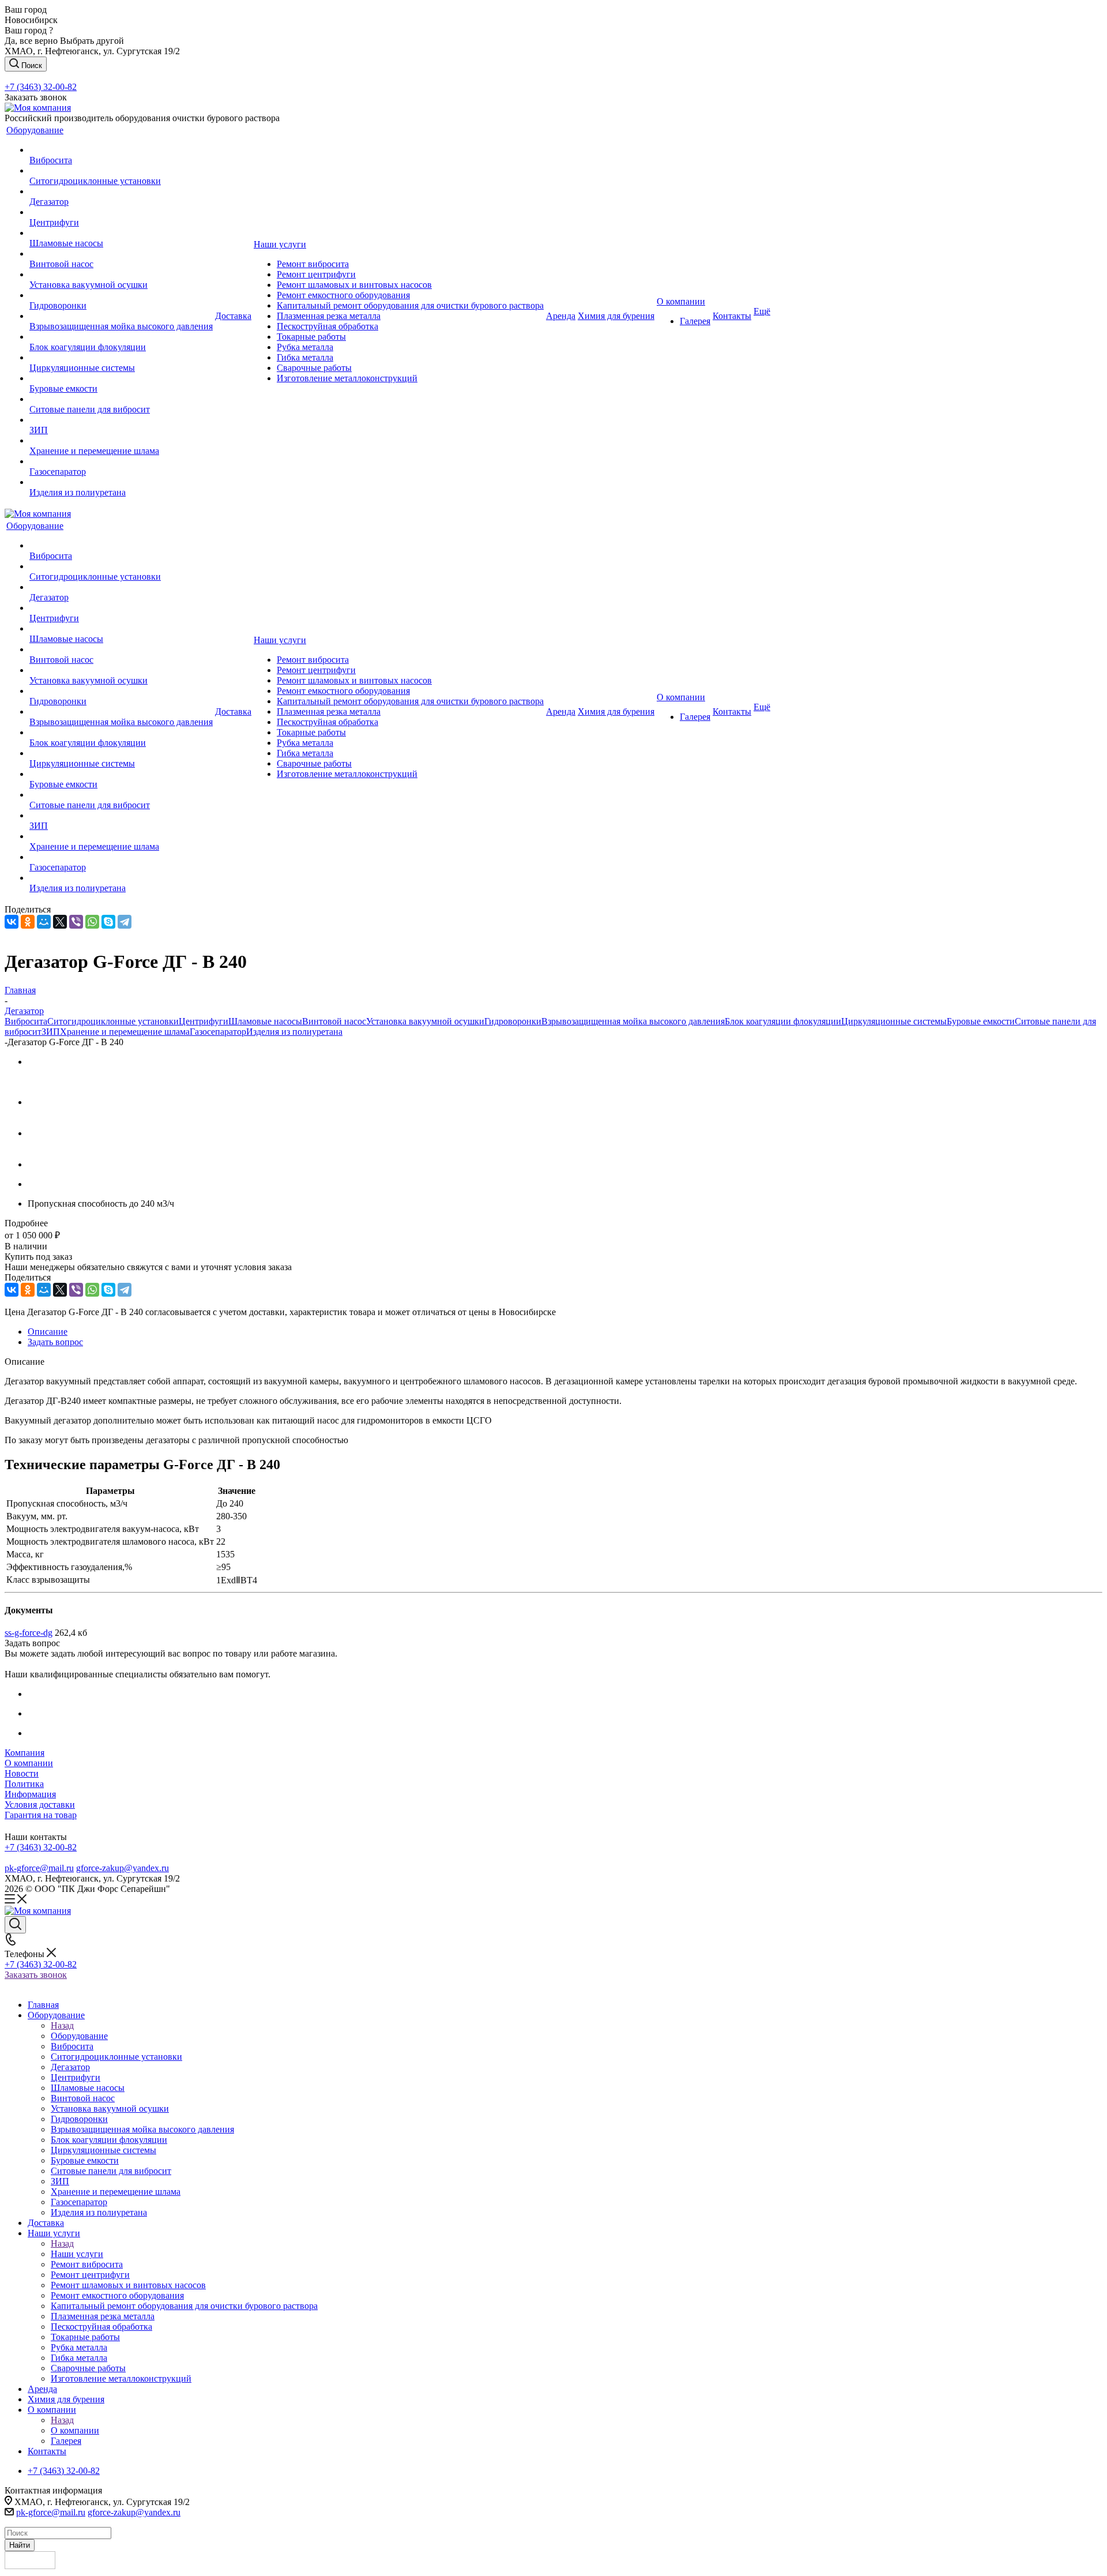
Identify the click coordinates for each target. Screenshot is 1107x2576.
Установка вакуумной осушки (425, 1021)
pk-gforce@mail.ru (39, 1868)
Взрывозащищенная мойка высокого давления (633, 1021)
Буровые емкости (981, 1021)
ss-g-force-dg (29, 1633)
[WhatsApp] (92, 922)
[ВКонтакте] (12, 922)
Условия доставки (40, 1805)
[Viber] (76, 922)
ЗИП (51, 1032)
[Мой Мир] (44, 922)
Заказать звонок (36, 1975)
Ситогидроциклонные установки (113, 1021)
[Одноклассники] (28, 922)
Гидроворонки (513, 1021)
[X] (60, 922)
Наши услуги (77, 2254)
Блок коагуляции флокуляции (783, 1021)
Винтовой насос (334, 1021)
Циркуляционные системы (894, 1021)
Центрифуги (204, 1021)
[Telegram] (125, 922)
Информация (30, 1794)
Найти (20, 2545)
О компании (29, 1763)
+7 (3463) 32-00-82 (41, 87)
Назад (62, 2025)
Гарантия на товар (41, 1815)
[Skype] (108, 922)
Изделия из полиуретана (294, 1032)
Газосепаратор (218, 1032)
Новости (22, 1773)
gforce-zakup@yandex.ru (123, 1868)
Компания (25, 1753)
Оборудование (79, 2036)
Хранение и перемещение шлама (125, 1032)
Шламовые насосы (265, 1021)
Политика (24, 1784)
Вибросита (26, 1021)
